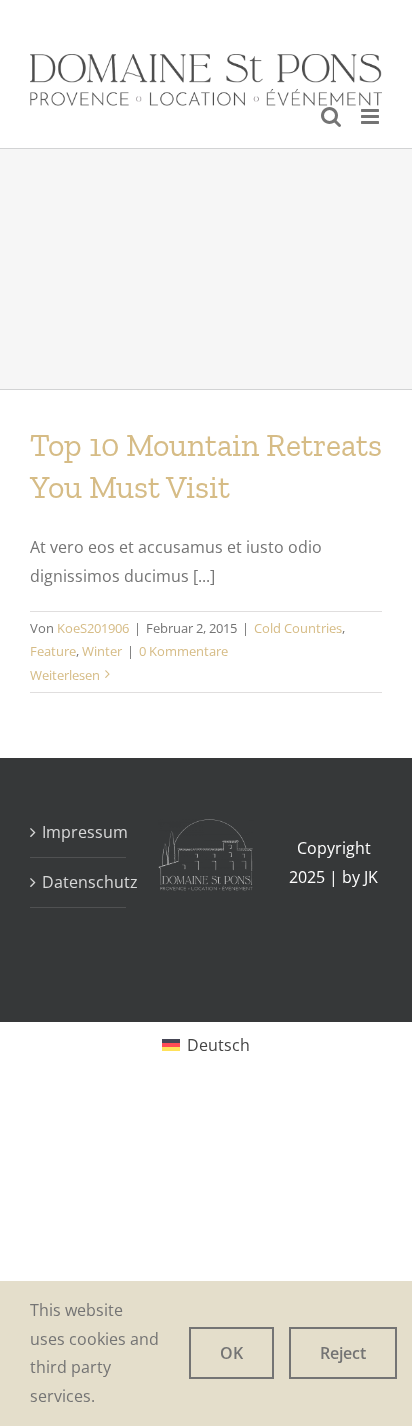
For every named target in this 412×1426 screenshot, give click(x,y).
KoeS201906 (93, 628)
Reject (343, 1353)
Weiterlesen (65, 675)
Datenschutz (79, 882)
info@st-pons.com (264, 15)
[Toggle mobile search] (331, 116)
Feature (53, 651)
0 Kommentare (183, 651)
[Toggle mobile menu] (371, 116)
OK (231, 1353)
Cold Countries (298, 628)
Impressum (79, 832)
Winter (102, 651)
